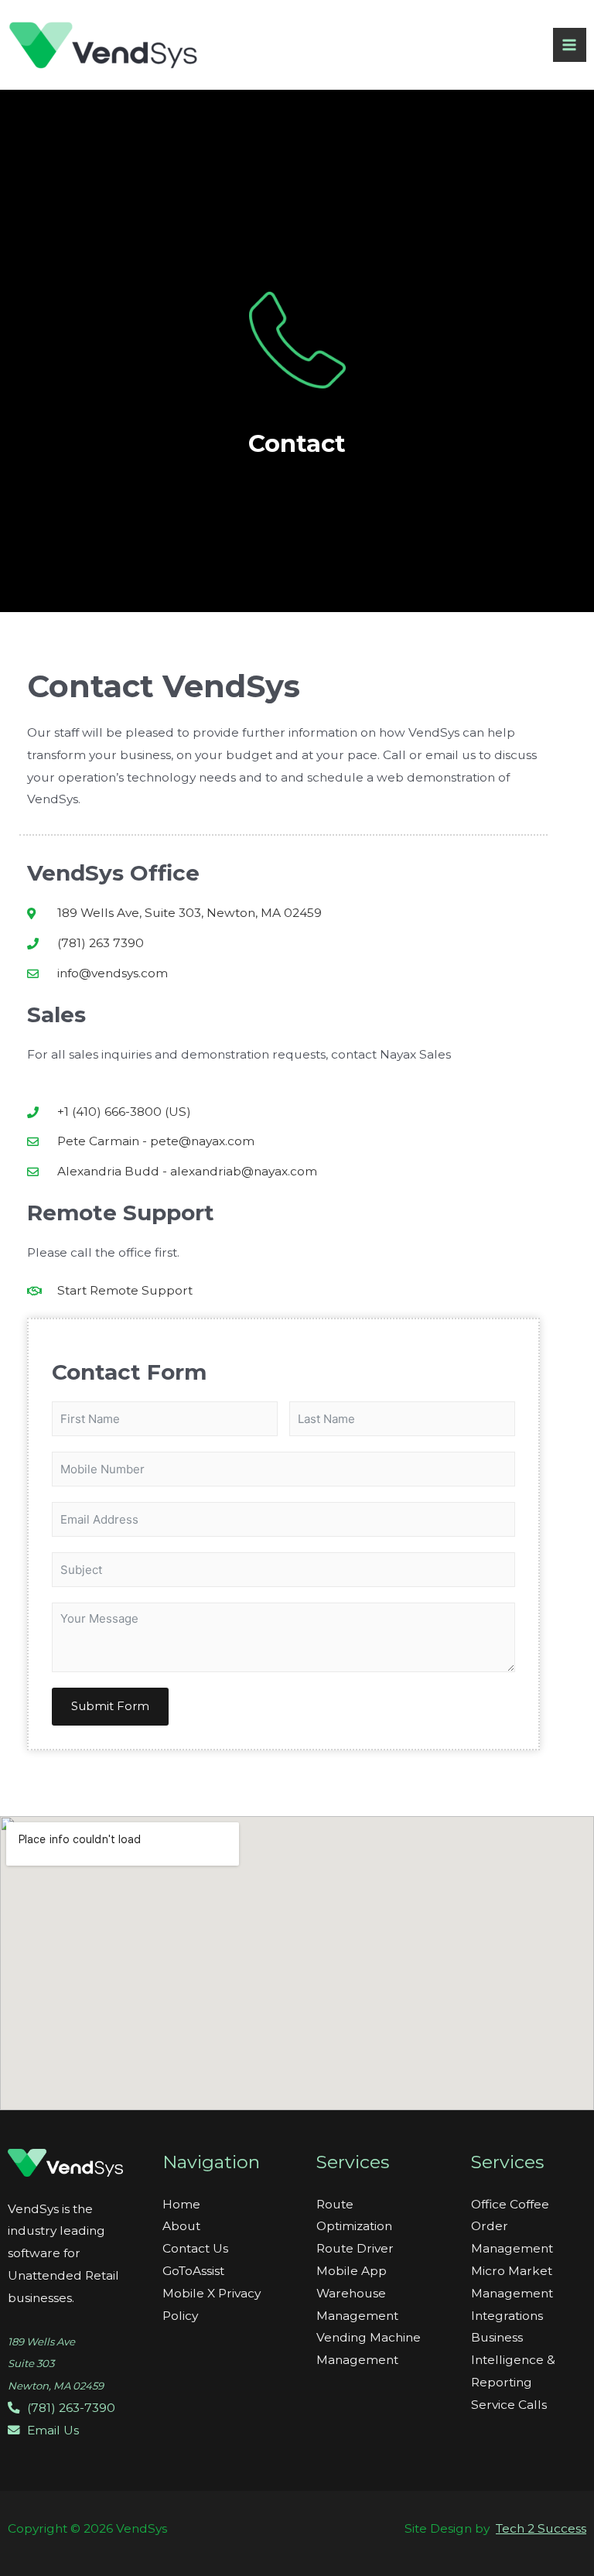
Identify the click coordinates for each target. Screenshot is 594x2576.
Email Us (51, 2430)
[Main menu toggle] (570, 44)
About (181, 2226)
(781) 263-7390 (70, 2408)
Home (181, 2204)
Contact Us (195, 2248)
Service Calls (509, 2405)
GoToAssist (193, 2271)
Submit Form (110, 1706)
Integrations (507, 2316)
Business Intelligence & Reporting (513, 2360)
